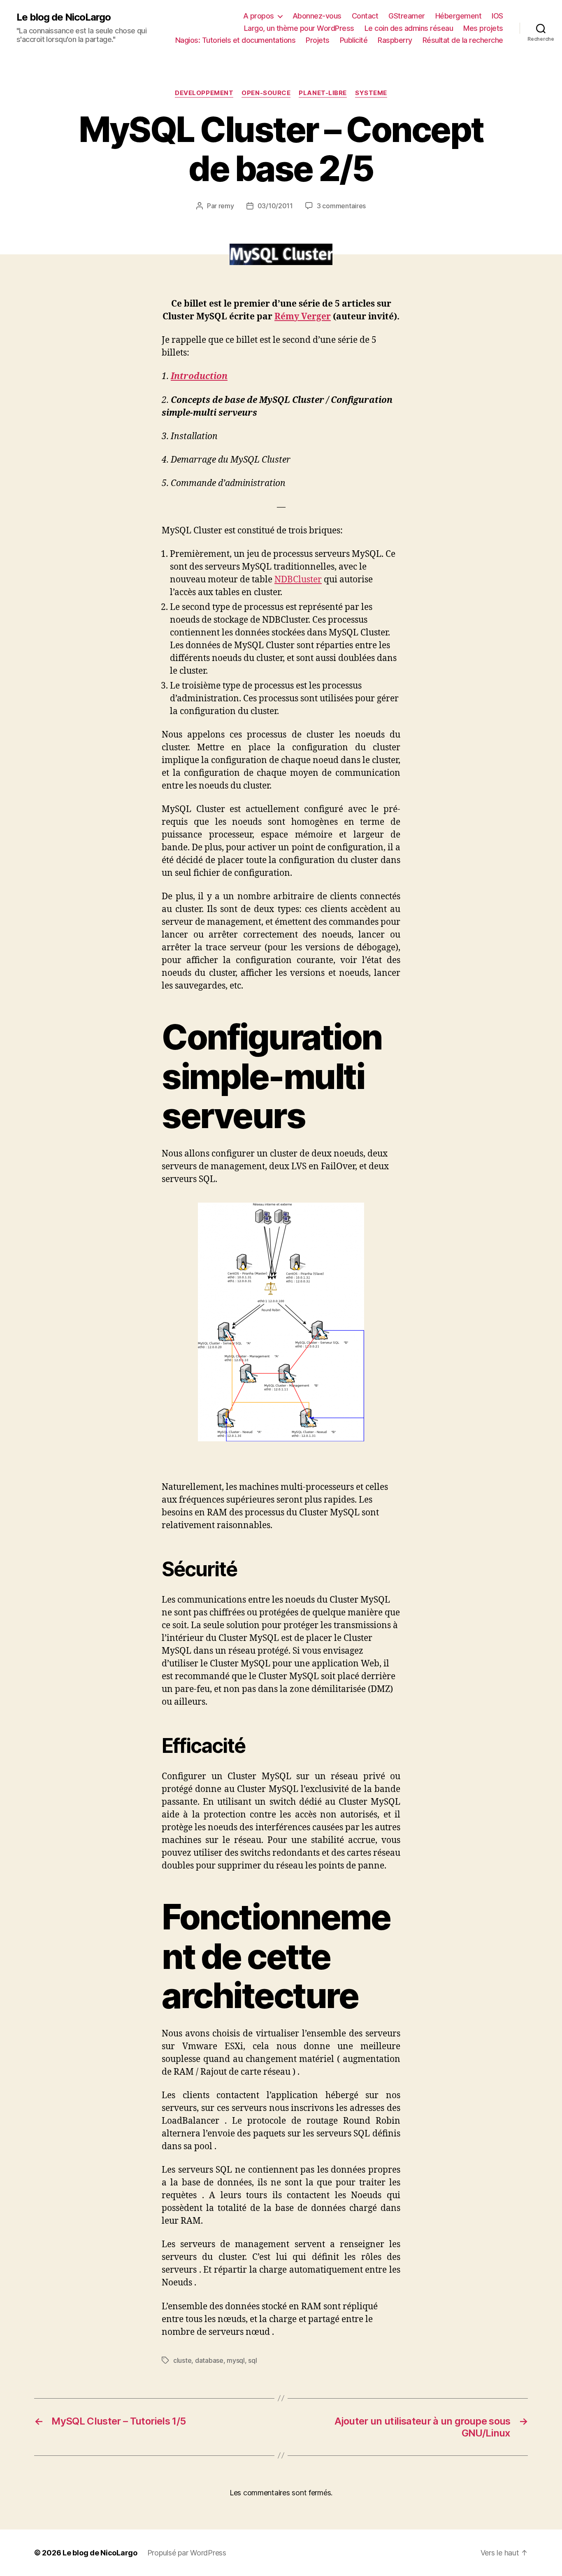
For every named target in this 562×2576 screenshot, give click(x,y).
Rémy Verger (303, 317)
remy (226, 206)
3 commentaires (341, 206)
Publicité (354, 40)
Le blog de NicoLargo (64, 17)
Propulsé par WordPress (187, 2553)
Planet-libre (323, 93)
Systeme (371, 93)
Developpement (204, 93)
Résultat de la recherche (463, 40)
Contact (365, 16)
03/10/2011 (275, 206)
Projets (318, 40)
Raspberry (395, 40)
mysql (236, 2360)
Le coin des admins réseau (409, 28)
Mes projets (483, 28)
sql (252, 2360)
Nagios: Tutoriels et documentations (236, 40)
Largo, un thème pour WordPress (299, 28)
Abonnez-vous (317, 16)
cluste (182, 2360)
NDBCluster (298, 580)
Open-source (266, 93)
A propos (259, 16)
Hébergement (459, 16)
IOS (497, 16)
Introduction (199, 376)
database (209, 2360)
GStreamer (407, 16)
